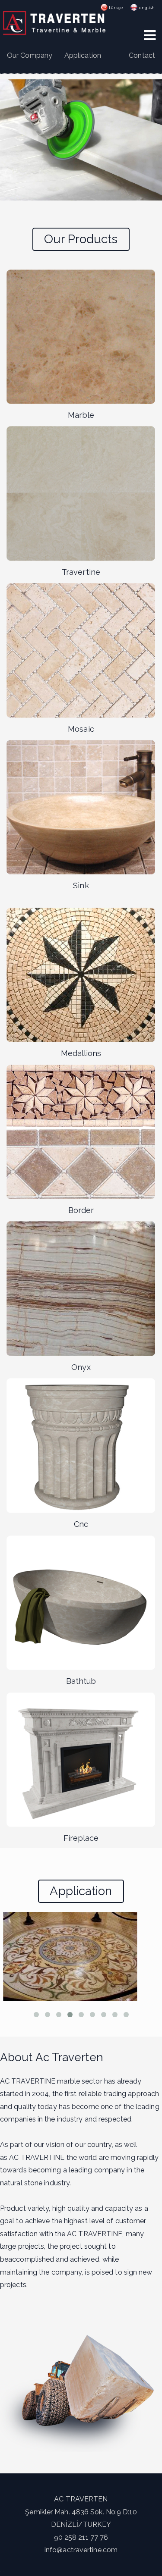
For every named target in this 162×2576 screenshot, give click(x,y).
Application (83, 55)
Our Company (30, 55)
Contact (142, 55)
